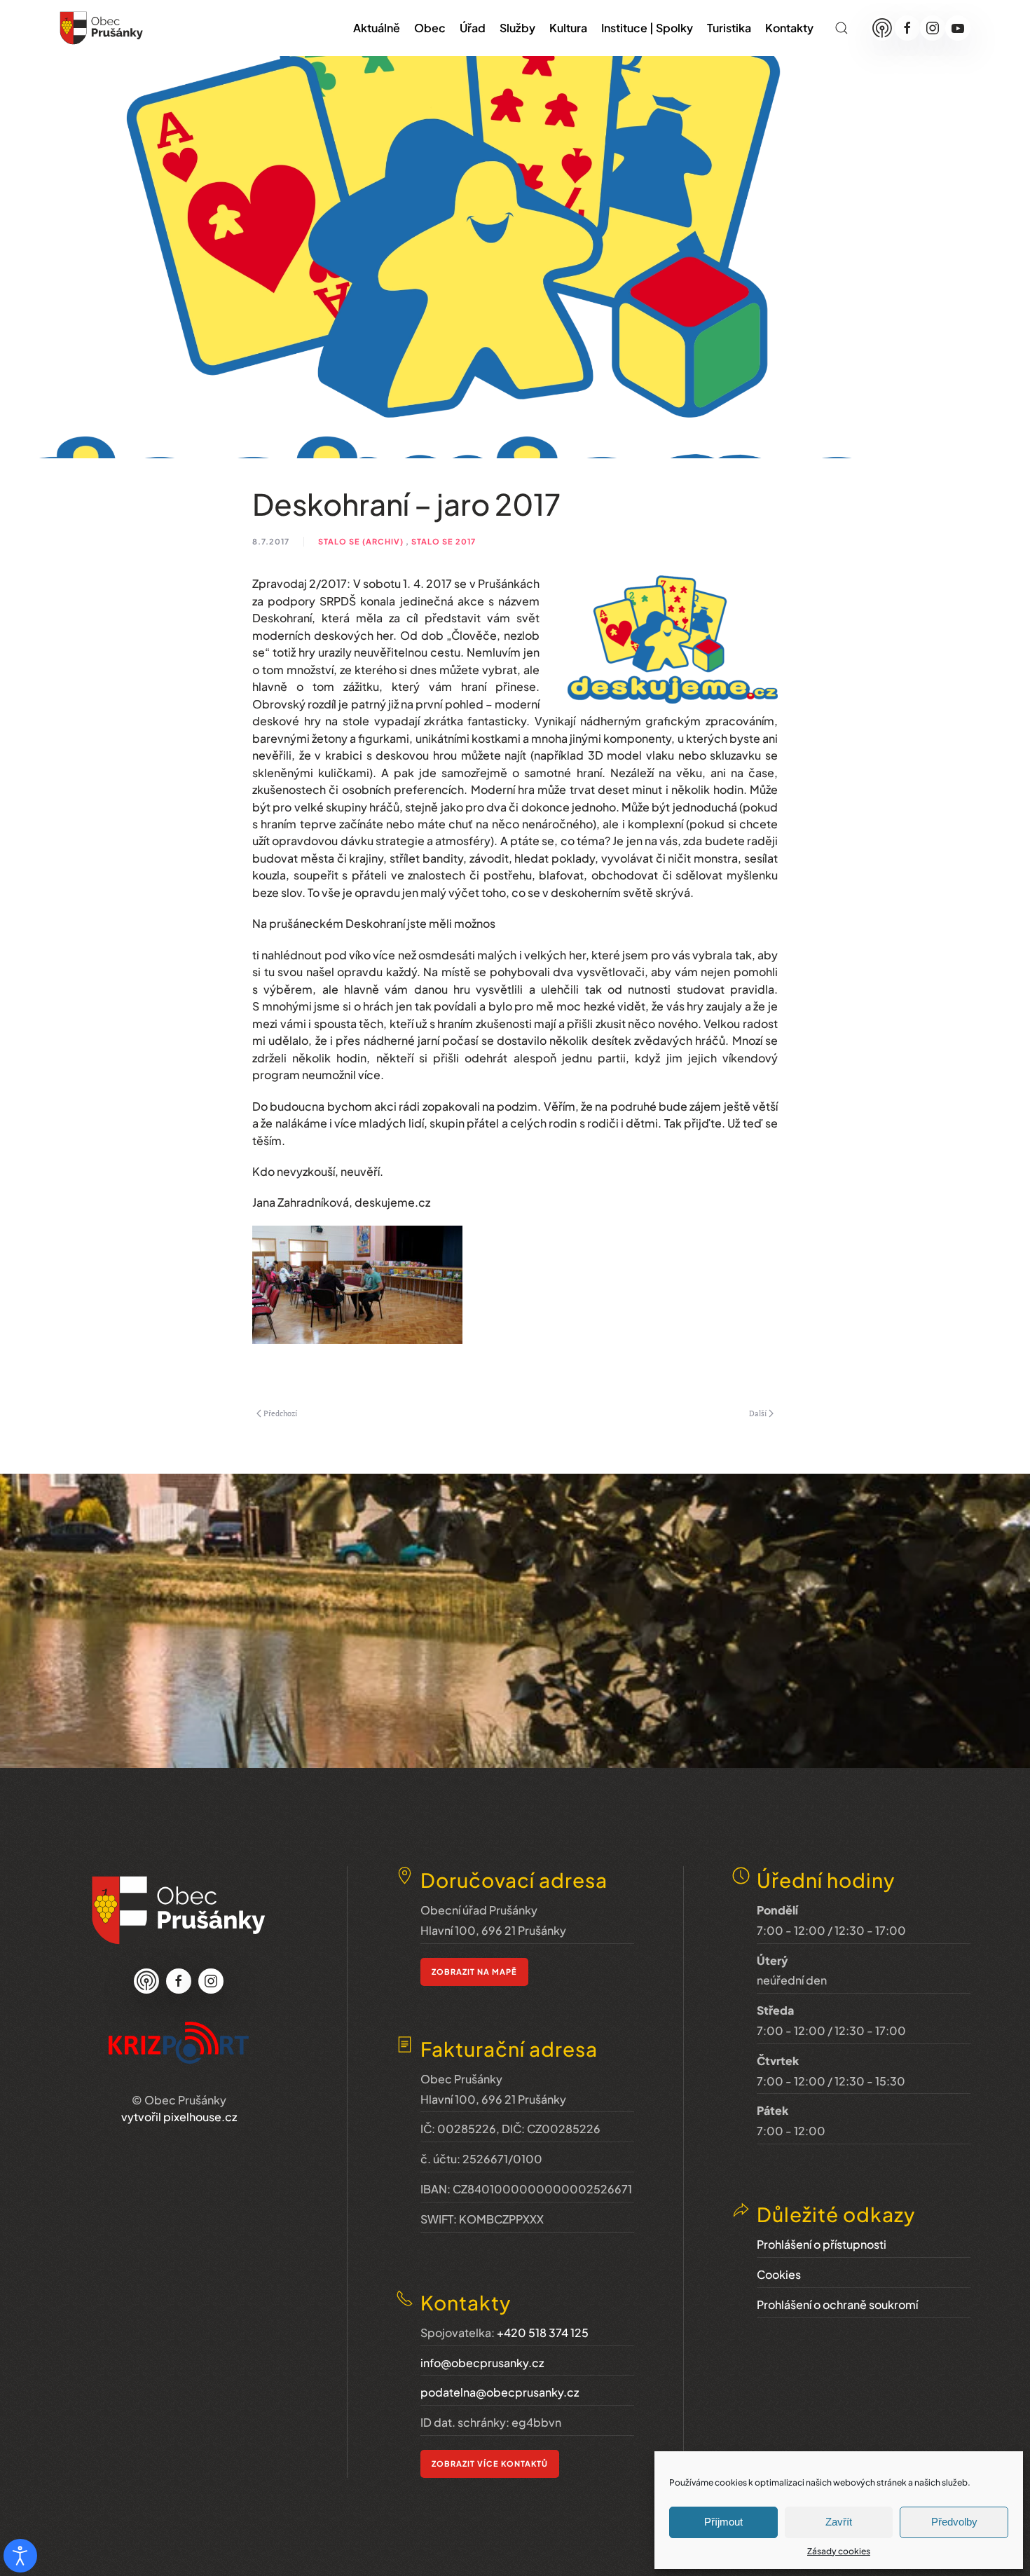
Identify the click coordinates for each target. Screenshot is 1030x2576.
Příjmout (723, 2522)
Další (758, 1413)
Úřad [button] (473, 28)
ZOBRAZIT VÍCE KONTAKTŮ (490, 2464)
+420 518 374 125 (543, 2332)
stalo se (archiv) (361, 541)
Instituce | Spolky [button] (647, 28)
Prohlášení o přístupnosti (822, 2244)
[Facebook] (907, 28)
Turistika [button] (729, 28)
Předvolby (954, 2522)
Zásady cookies (839, 2551)
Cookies (779, 2274)
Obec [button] (430, 28)
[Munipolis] (882, 28)
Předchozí (280, 1413)
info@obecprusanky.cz (482, 2363)
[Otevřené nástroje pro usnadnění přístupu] (20, 2556)
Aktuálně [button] (377, 28)
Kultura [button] (568, 28)
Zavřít (839, 2522)
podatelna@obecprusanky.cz (500, 2392)
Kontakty (789, 28)
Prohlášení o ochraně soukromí (837, 2304)
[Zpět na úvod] (102, 28)
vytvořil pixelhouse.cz (179, 2117)
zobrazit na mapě (474, 1972)
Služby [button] (517, 28)
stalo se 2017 (444, 541)
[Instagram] (933, 28)
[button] (842, 28)
